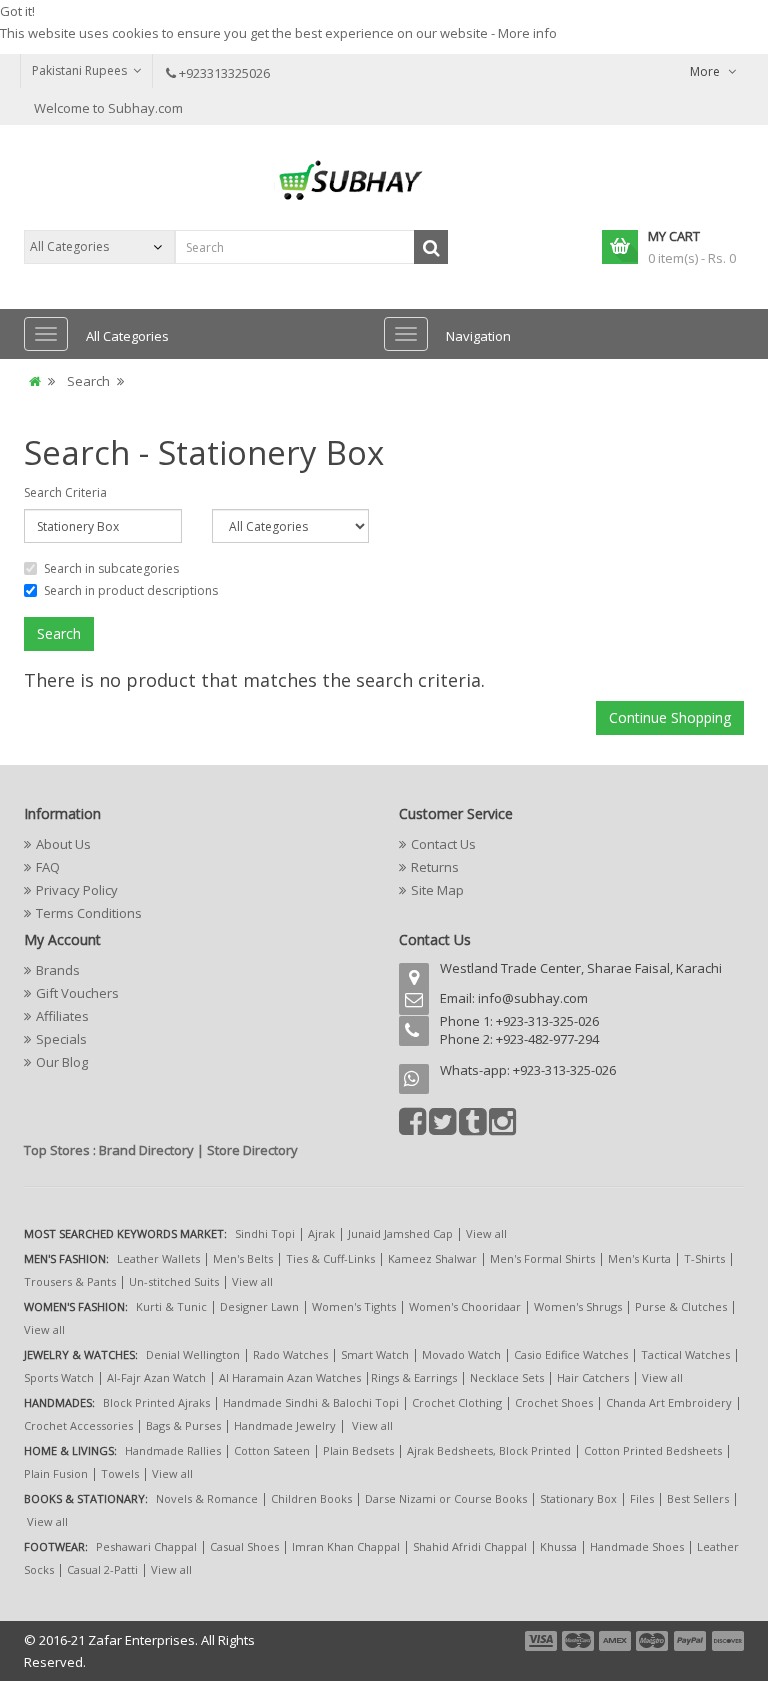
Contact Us (443, 844)
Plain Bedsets (358, 1450)
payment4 (654, 1641)
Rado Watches (290, 1354)
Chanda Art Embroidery (670, 1402)
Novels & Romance (207, 1498)
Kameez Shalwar (432, 1258)
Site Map (437, 890)
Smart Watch (375, 1354)
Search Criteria (65, 492)
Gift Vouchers (77, 993)
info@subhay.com (533, 998)
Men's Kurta (639, 1258)
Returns (435, 867)
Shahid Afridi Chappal (470, 1546)
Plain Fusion (56, 1473)
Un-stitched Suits (174, 1281)
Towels (120, 1473)
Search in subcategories (111, 568)
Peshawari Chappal (146, 1546)
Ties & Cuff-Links (330, 1258)
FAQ (48, 867)
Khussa (558, 1546)
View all (486, 1233)
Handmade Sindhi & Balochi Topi (311, 1402)
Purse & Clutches (681, 1306)
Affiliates (62, 1016)
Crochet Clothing (457, 1402)
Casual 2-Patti (102, 1569)
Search (88, 381)
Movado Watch (461, 1354)
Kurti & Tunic (171, 1306)
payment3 (616, 1641)
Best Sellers (698, 1498)
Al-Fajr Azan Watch (156, 1377)
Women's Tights (354, 1306)
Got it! (17, 11)
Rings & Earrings (414, 1377)
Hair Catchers (593, 1377)
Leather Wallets (158, 1258)
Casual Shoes (244, 1546)
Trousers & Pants (70, 1281)
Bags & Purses (183, 1425)
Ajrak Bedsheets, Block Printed (489, 1450)
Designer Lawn (259, 1306)
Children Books (311, 1498)
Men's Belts (243, 1258)
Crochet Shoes (554, 1402)
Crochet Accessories (78, 1425)
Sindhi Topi (265, 1233)
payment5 (690, 1641)
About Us (63, 844)
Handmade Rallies (173, 1450)
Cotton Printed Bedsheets (653, 1450)
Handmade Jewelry (285, 1425)
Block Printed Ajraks (156, 1402)
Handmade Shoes (637, 1546)
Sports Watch (59, 1377)
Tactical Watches (685, 1354)
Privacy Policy (77, 890)
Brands (58, 970)
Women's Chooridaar (465, 1306)
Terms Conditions (89, 913)
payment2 (579, 1641)
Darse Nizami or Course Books (446, 1498)
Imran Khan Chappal (346, 1546)
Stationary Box (578, 1498)
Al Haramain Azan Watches (290, 1377)
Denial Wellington (193, 1354)
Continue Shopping (670, 717)
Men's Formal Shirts (542, 1258)
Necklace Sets (507, 1377)
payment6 (726, 1641)
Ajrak (321, 1233)
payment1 (543, 1641)
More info (527, 33)
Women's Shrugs (578, 1306)
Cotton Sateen (272, 1450)
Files (642, 1498)
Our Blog (62, 1062)
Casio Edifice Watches (571, 1354)
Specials (61, 1039)
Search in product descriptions (131, 590)
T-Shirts (704, 1258)
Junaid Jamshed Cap (400, 1233)
